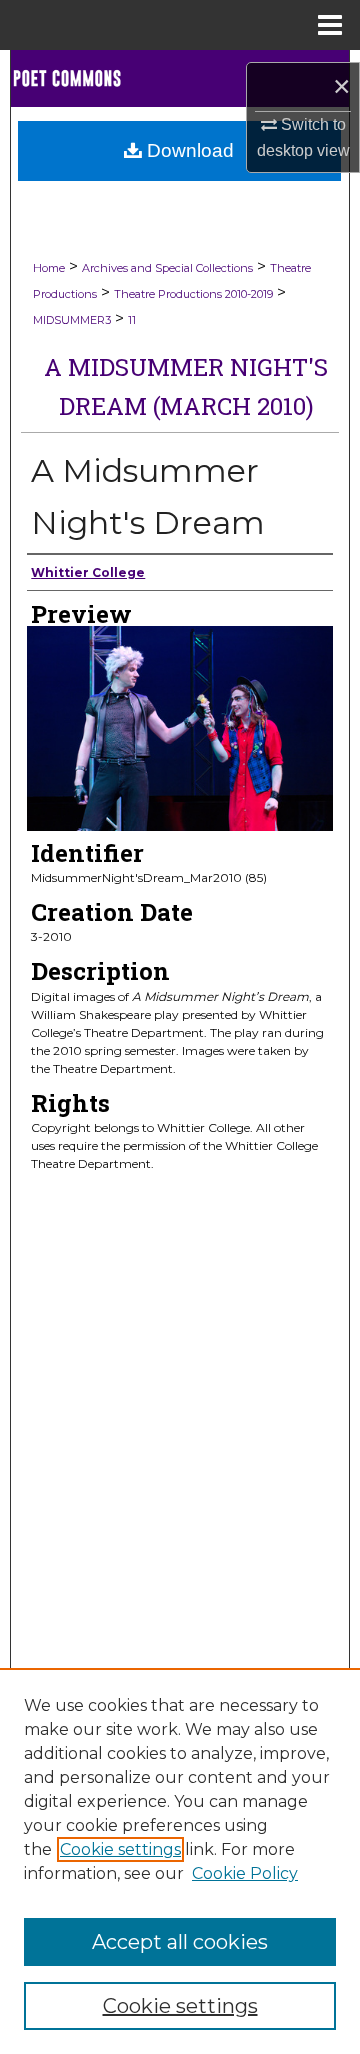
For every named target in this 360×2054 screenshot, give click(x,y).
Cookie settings (120, 1849)
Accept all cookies (180, 1942)
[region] (180, 1861)
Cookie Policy (245, 1873)
